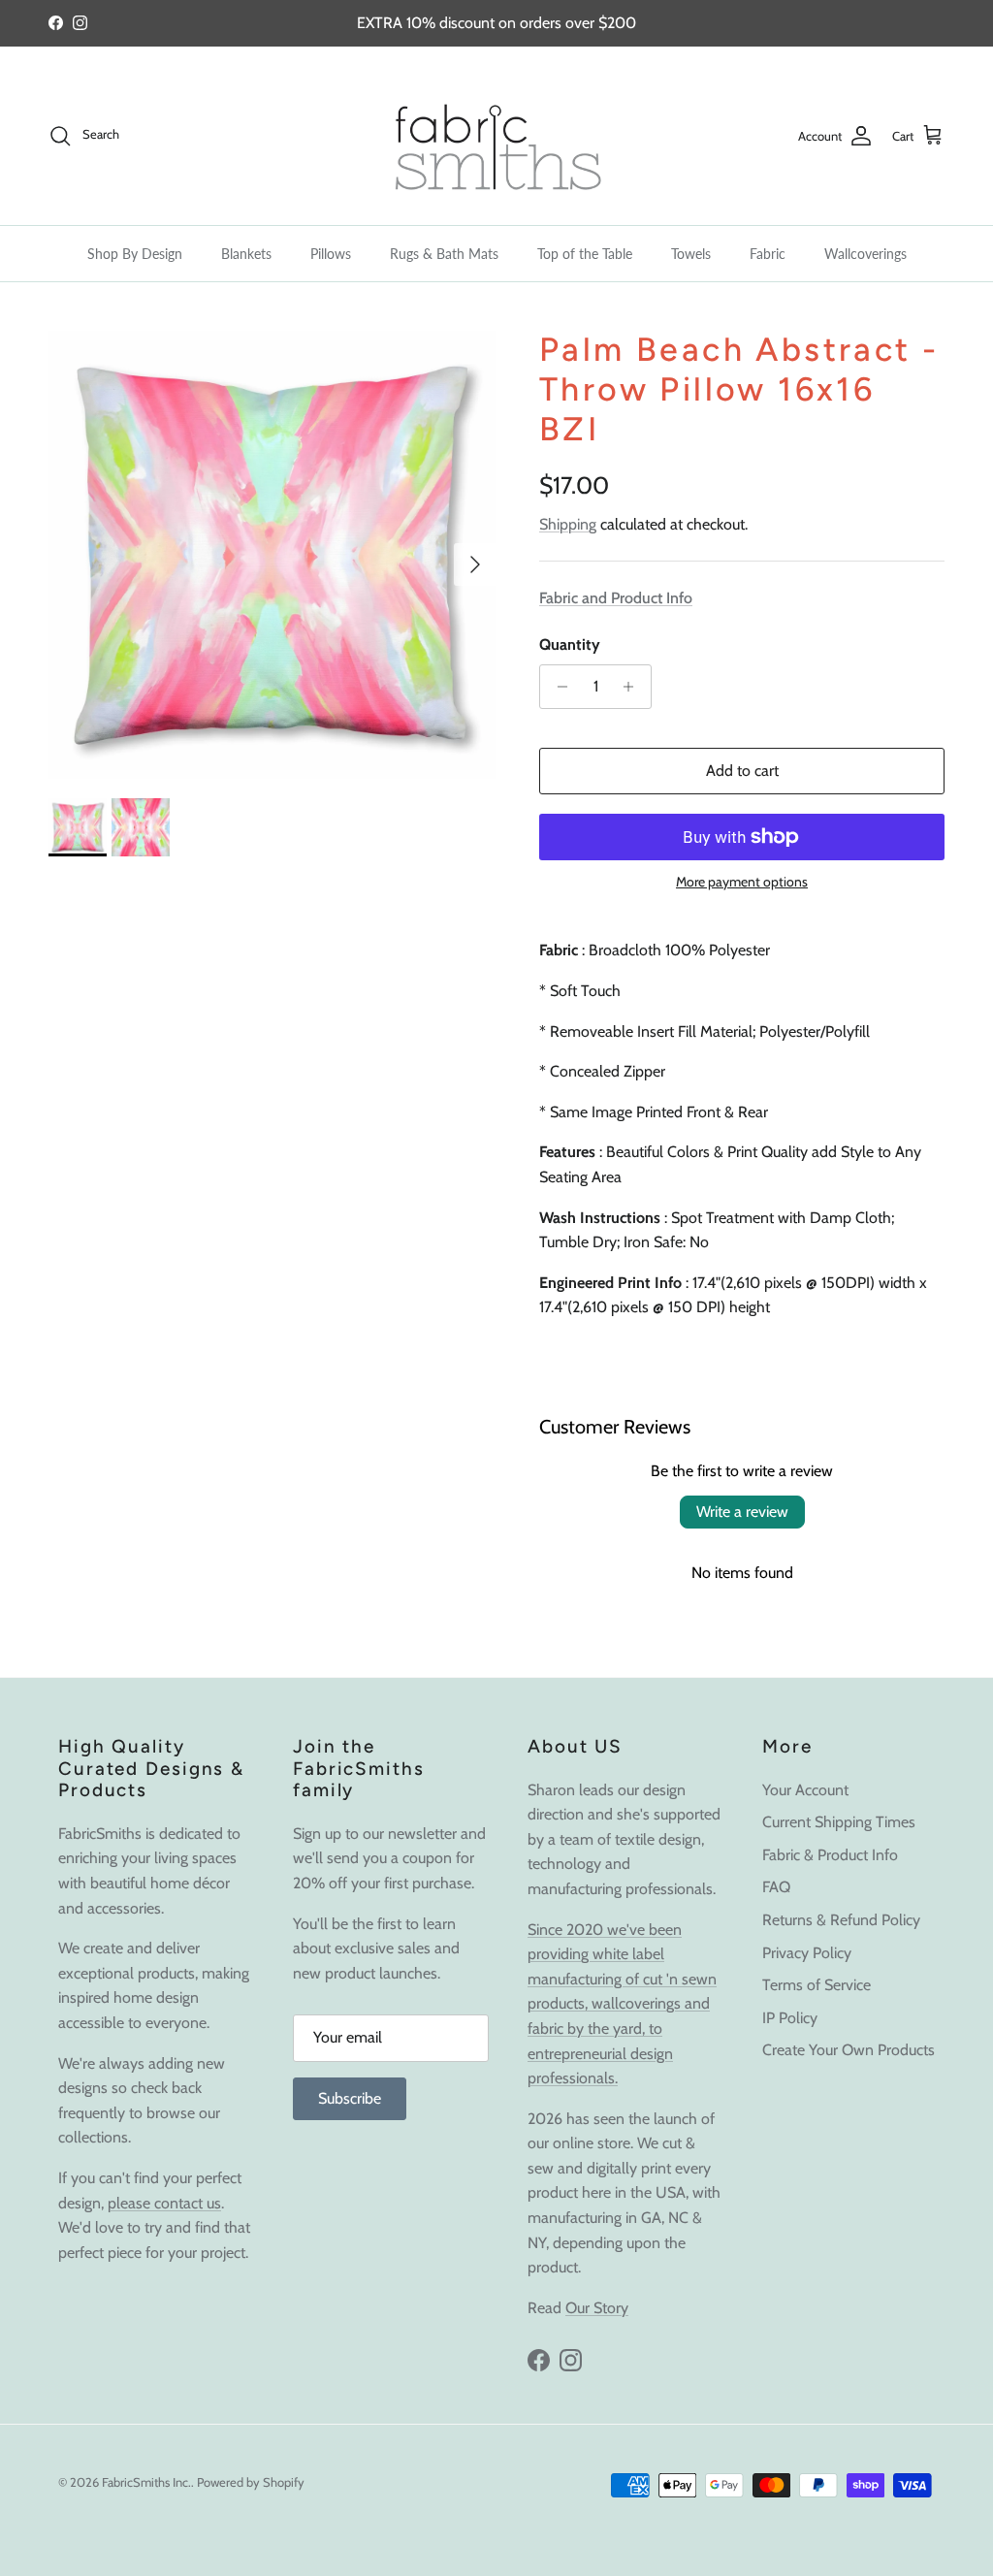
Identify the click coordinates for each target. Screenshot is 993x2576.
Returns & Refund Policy (841, 1920)
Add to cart (742, 771)
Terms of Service (817, 1985)
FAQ (776, 1887)
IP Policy (790, 2018)
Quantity (570, 644)
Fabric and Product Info (616, 598)
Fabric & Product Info (830, 1855)
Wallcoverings (865, 254)
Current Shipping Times (839, 1822)
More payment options (742, 882)
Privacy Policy (807, 1953)
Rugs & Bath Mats (444, 254)
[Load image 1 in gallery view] (272, 555)
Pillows (331, 254)
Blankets (246, 254)
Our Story (597, 2308)
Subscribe (350, 2098)
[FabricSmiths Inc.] (496, 136)
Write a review (742, 1512)
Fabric (768, 254)
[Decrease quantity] (557, 687)
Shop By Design (135, 254)
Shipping (568, 524)
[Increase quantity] (634, 687)
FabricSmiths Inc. (146, 2482)
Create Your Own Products (849, 2050)
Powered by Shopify (251, 2482)
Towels (691, 254)
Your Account (805, 1790)
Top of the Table (585, 254)
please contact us (164, 2203)
